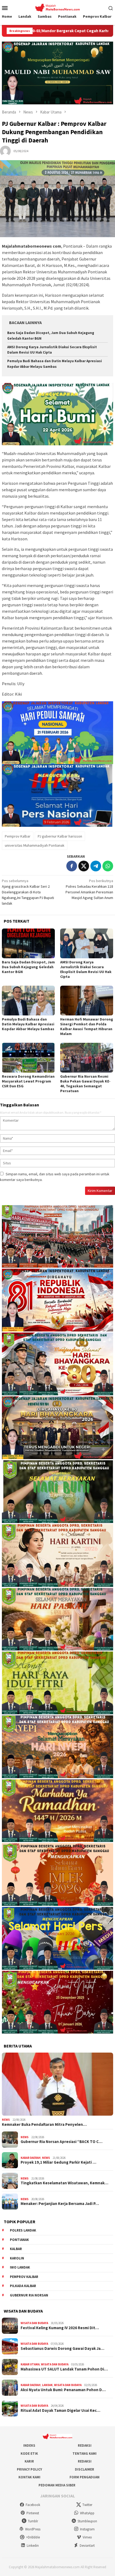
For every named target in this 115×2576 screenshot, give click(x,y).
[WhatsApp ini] (108, 866)
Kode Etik (29, 2454)
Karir (29, 2461)
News (6, 2120)
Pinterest (33, 2513)
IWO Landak (20, 2267)
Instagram (87, 2529)
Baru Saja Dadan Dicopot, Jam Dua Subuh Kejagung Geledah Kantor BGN (28, 967)
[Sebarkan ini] (72, 866)
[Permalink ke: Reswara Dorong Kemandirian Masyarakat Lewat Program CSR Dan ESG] (28, 1058)
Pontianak (19, 2240)
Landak (47, 2385)
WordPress (33, 2529)
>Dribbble (33, 2537)
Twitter (87, 2505)
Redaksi (85, 2445)
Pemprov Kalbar (18, 836)
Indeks (29, 2445)
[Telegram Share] (96, 866)
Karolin (17, 2258)
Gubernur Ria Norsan (29, 2295)
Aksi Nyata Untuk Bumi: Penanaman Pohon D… (63, 2390)
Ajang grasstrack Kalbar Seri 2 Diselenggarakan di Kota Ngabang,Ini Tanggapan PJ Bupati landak (28, 892)
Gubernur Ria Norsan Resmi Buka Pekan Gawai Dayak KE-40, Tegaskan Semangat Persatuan (85, 1084)
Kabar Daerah (31, 2158)
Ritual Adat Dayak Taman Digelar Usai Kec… (60, 2410)
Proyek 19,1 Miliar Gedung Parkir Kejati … (58, 2162)
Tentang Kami (85, 2454)
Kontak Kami (29, 2477)
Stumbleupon (87, 2521)
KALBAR (16, 2249)
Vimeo (87, 2537)
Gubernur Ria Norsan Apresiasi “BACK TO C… (62, 2142)
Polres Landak (23, 2230)
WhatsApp (87, 2513)
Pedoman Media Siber (57, 2485)
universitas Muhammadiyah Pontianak (35, 845)
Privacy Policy (29, 2469)
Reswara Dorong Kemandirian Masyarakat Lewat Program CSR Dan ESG (28, 1081)
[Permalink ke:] (5, 151)
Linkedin (33, 2546)
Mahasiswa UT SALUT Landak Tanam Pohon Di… (64, 2369)
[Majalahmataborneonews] (57, 7)
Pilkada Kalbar (23, 2286)
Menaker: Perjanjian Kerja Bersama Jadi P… (60, 2204)
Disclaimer (85, 2469)
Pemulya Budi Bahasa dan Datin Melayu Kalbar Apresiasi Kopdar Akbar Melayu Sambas (28, 1024)
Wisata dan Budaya (34, 2323)
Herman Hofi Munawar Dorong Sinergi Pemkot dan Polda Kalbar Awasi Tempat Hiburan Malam (87, 1026)
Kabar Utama (30, 2364)
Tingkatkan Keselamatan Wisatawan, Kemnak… (64, 2183)
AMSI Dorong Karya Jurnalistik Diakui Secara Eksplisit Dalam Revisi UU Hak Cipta (86, 969)
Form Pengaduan (85, 2477)
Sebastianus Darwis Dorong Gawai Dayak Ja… (62, 2349)
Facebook (33, 2505)
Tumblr (33, 2521)
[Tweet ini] (84, 866)
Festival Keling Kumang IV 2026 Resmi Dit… (60, 2328)
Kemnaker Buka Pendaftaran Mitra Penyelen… (44, 2124)
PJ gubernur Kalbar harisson (60, 836)
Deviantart (87, 2546)
